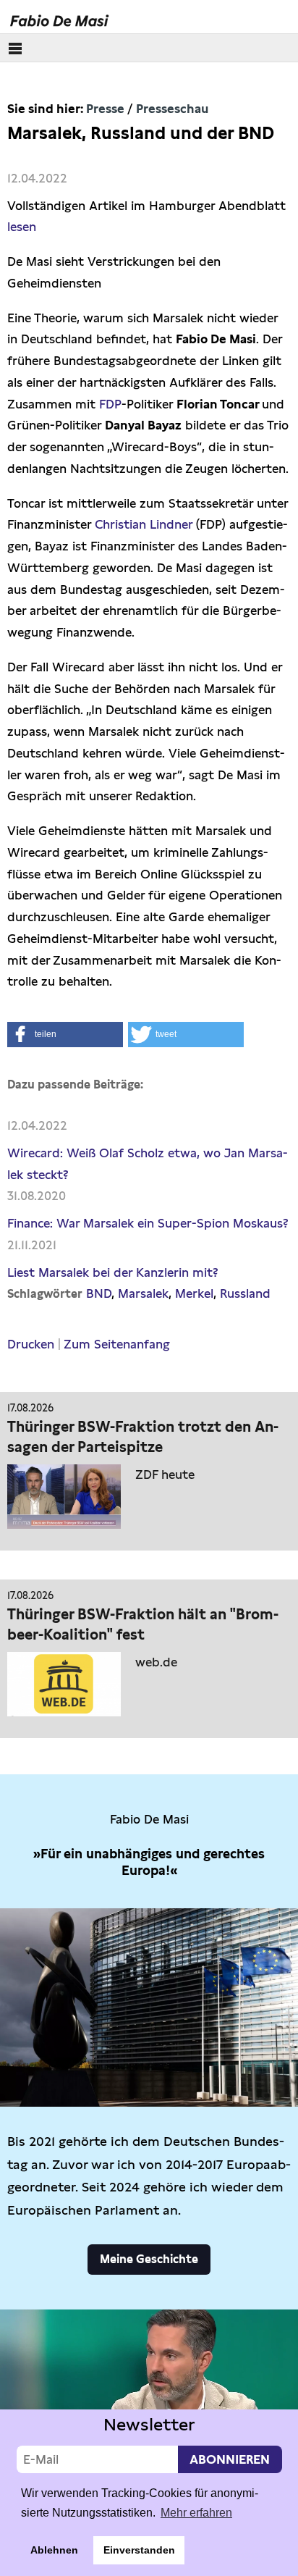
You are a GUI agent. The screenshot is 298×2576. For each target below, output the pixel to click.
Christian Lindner (144, 524)
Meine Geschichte (149, 2259)
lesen (22, 227)
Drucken (31, 1344)
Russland (245, 1293)
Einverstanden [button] (139, 2550)
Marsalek (143, 1293)
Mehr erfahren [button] (196, 2513)
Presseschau (172, 109)
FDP (110, 404)
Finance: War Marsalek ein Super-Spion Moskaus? (148, 1223)
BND (99, 1293)
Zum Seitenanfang (117, 1344)
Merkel (194, 1293)
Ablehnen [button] (54, 2550)
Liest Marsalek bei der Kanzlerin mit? (113, 1272)
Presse (105, 109)
